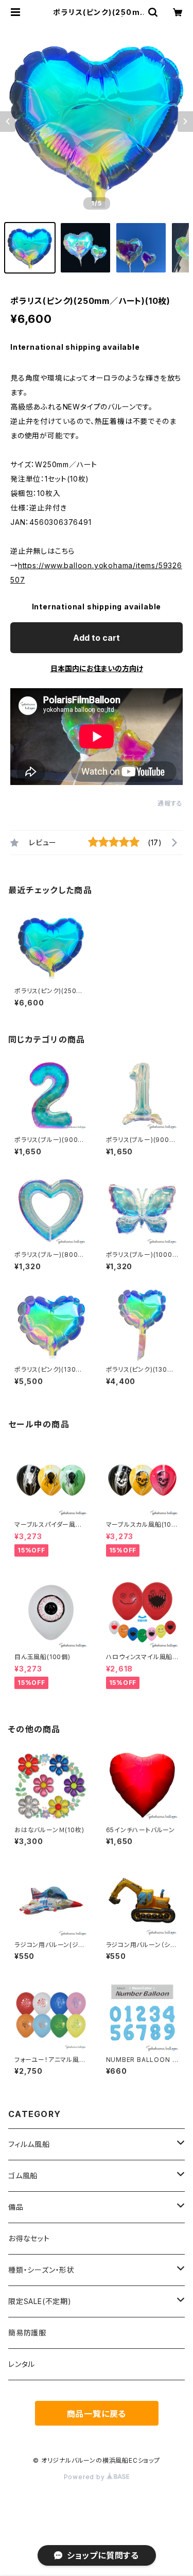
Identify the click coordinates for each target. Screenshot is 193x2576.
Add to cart (97, 638)
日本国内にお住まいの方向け (97, 668)
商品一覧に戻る (97, 2414)
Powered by (85, 2477)
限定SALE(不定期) (40, 2301)
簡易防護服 (27, 2333)
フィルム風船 (29, 2144)
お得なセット (29, 2238)
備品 (16, 2207)
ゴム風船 (23, 2176)
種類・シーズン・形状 (41, 2270)
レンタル (22, 2364)
